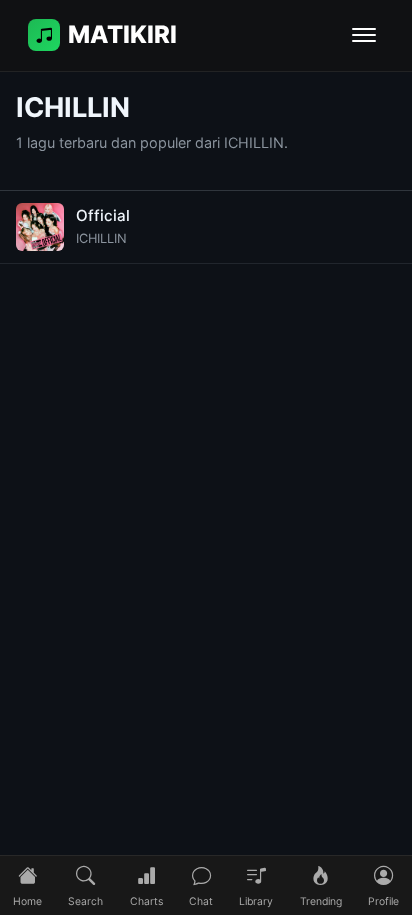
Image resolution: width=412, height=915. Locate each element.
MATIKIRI (122, 34)
